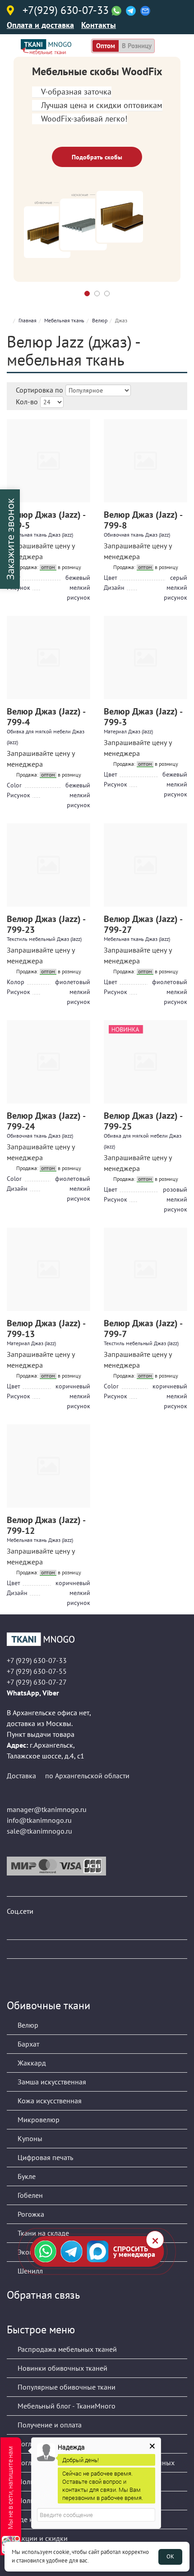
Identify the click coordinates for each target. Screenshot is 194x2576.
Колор (16, 982)
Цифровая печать (44, 2157)
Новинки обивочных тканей (62, 2368)
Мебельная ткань (64, 320)
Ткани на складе (42, 2233)
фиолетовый (73, 982)
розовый (175, 1189)
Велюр (100, 320)
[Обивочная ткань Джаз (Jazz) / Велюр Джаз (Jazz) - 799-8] (145, 461)
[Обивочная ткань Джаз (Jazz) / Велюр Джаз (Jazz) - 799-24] (48, 1062)
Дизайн (114, 588)
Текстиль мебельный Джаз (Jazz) (44, 939)
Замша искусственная (51, 2082)
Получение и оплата (49, 2425)
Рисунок (18, 795)
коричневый (73, 1386)
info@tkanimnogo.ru (39, 1820)
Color (14, 785)
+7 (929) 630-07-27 (37, 1682)
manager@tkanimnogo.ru (47, 1809)
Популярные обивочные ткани (66, 2387)
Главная (28, 320)
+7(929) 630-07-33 (66, 11)
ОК (170, 2556)
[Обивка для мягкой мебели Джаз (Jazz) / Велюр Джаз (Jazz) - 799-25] (145, 1062)
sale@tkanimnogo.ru (39, 1831)
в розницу (137, 46)
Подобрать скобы (97, 157)
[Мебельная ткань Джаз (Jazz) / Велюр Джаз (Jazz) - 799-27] (145, 865)
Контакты (99, 25)
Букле (26, 2176)
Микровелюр (38, 2120)
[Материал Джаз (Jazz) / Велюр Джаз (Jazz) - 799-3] (145, 658)
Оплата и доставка (40, 25)
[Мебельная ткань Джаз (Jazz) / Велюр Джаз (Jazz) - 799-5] (48, 461)
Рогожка (30, 2214)
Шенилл (29, 2271)
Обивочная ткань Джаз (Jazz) (137, 535)
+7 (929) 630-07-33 (37, 1660)
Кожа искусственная (49, 2101)
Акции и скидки (42, 2538)
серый (179, 578)
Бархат (28, 2044)
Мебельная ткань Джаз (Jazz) (40, 535)
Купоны (29, 2138)
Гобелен (29, 2195)
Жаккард (31, 2063)
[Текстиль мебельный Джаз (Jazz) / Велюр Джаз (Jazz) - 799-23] (48, 865)
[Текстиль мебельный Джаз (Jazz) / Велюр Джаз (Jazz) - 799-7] (145, 1269)
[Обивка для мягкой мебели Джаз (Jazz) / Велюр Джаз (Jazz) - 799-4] (48, 658)
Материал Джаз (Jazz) (128, 731)
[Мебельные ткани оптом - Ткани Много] (97, 1639)
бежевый (78, 578)
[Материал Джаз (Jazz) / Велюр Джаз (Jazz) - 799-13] (48, 1269)
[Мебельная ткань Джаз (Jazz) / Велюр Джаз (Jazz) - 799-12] (48, 1466)
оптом (106, 46)
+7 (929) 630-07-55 (37, 1671)
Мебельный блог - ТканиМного (66, 2406)
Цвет (111, 578)
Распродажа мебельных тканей (66, 2349)
